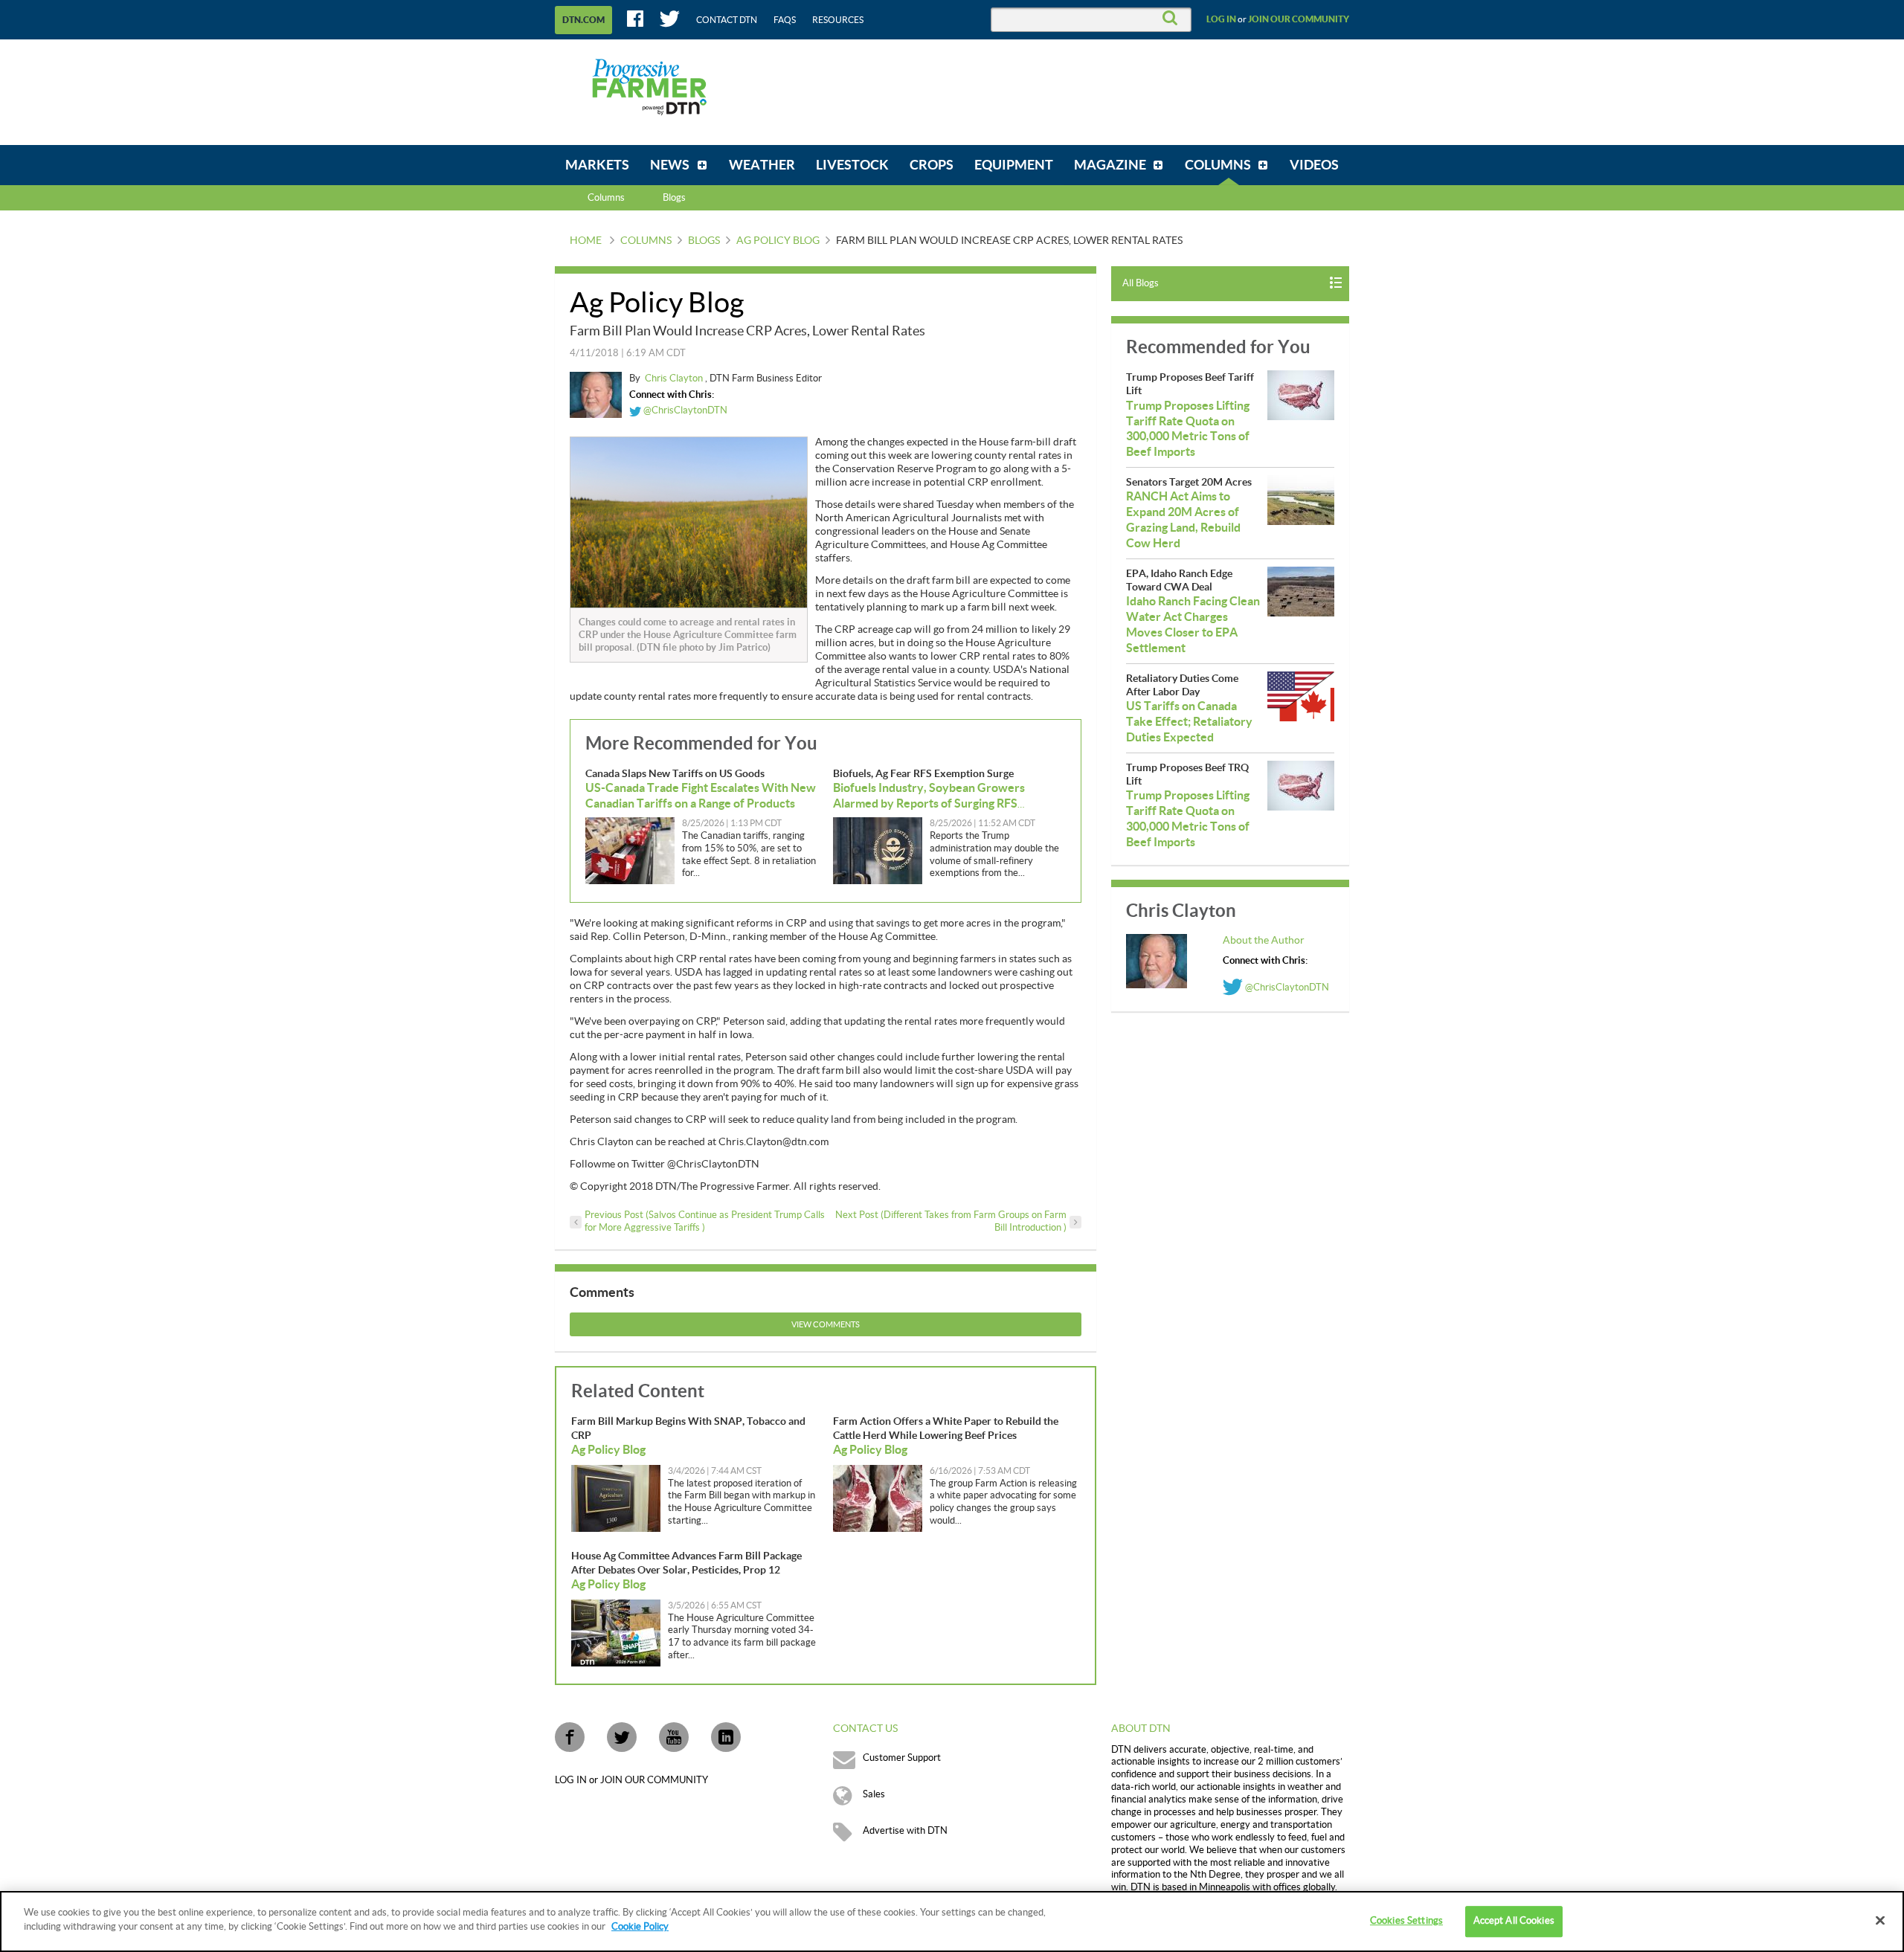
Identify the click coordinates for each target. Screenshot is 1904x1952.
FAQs (785, 20)
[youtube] (674, 1737)
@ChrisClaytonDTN (684, 410)
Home (586, 241)
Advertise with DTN (905, 1831)
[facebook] (570, 1737)
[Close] (1880, 1920)
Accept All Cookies (1514, 1921)
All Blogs (1141, 283)
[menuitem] (597, 165)
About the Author (1264, 941)
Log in (1221, 19)
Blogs (704, 241)
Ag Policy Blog (778, 241)
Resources (838, 20)
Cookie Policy (640, 1927)
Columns (606, 198)
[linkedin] (726, 1737)
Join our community (1299, 19)
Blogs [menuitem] (674, 198)
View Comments (826, 1325)
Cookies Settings (1406, 1921)
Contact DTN (727, 20)
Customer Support (902, 1758)
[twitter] (622, 1737)
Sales (874, 1794)
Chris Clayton (675, 379)
